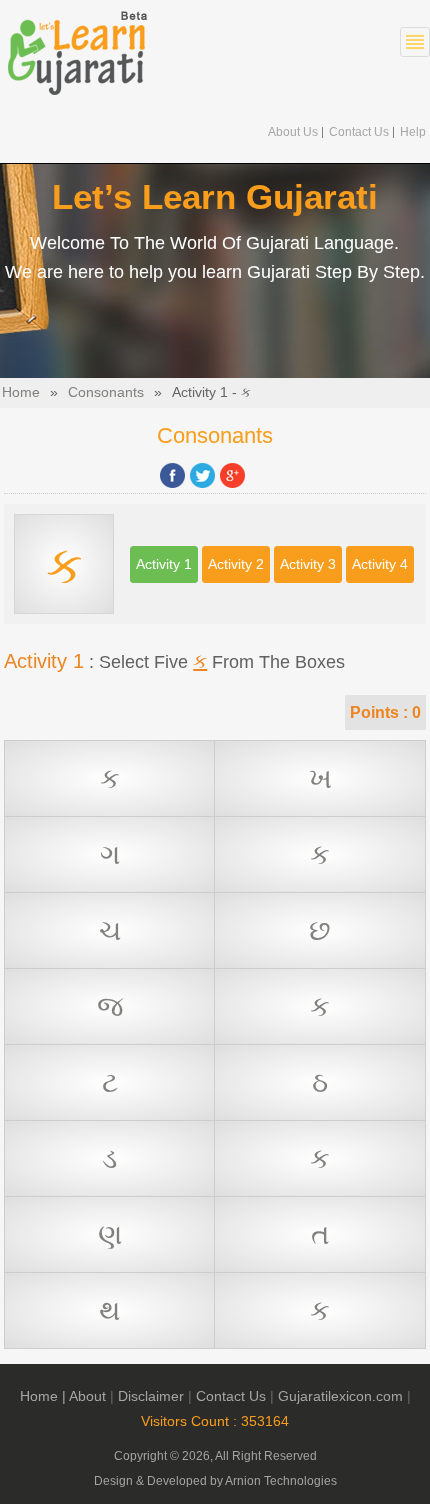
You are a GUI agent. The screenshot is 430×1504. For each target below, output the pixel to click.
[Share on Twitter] (202, 475)
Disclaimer (151, 1396)
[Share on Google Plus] (232, 475)
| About (84, 1396)
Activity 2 (236, 564)
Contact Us (359, 132)
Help (413, 132)
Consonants (106, 392)
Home (21, 392)
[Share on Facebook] (172, 475)
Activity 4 (380, 564)
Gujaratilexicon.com (340, 1396)
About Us (293, 132)
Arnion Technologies (281, 1481)
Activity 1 (164, 564)
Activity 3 (308, 564)
